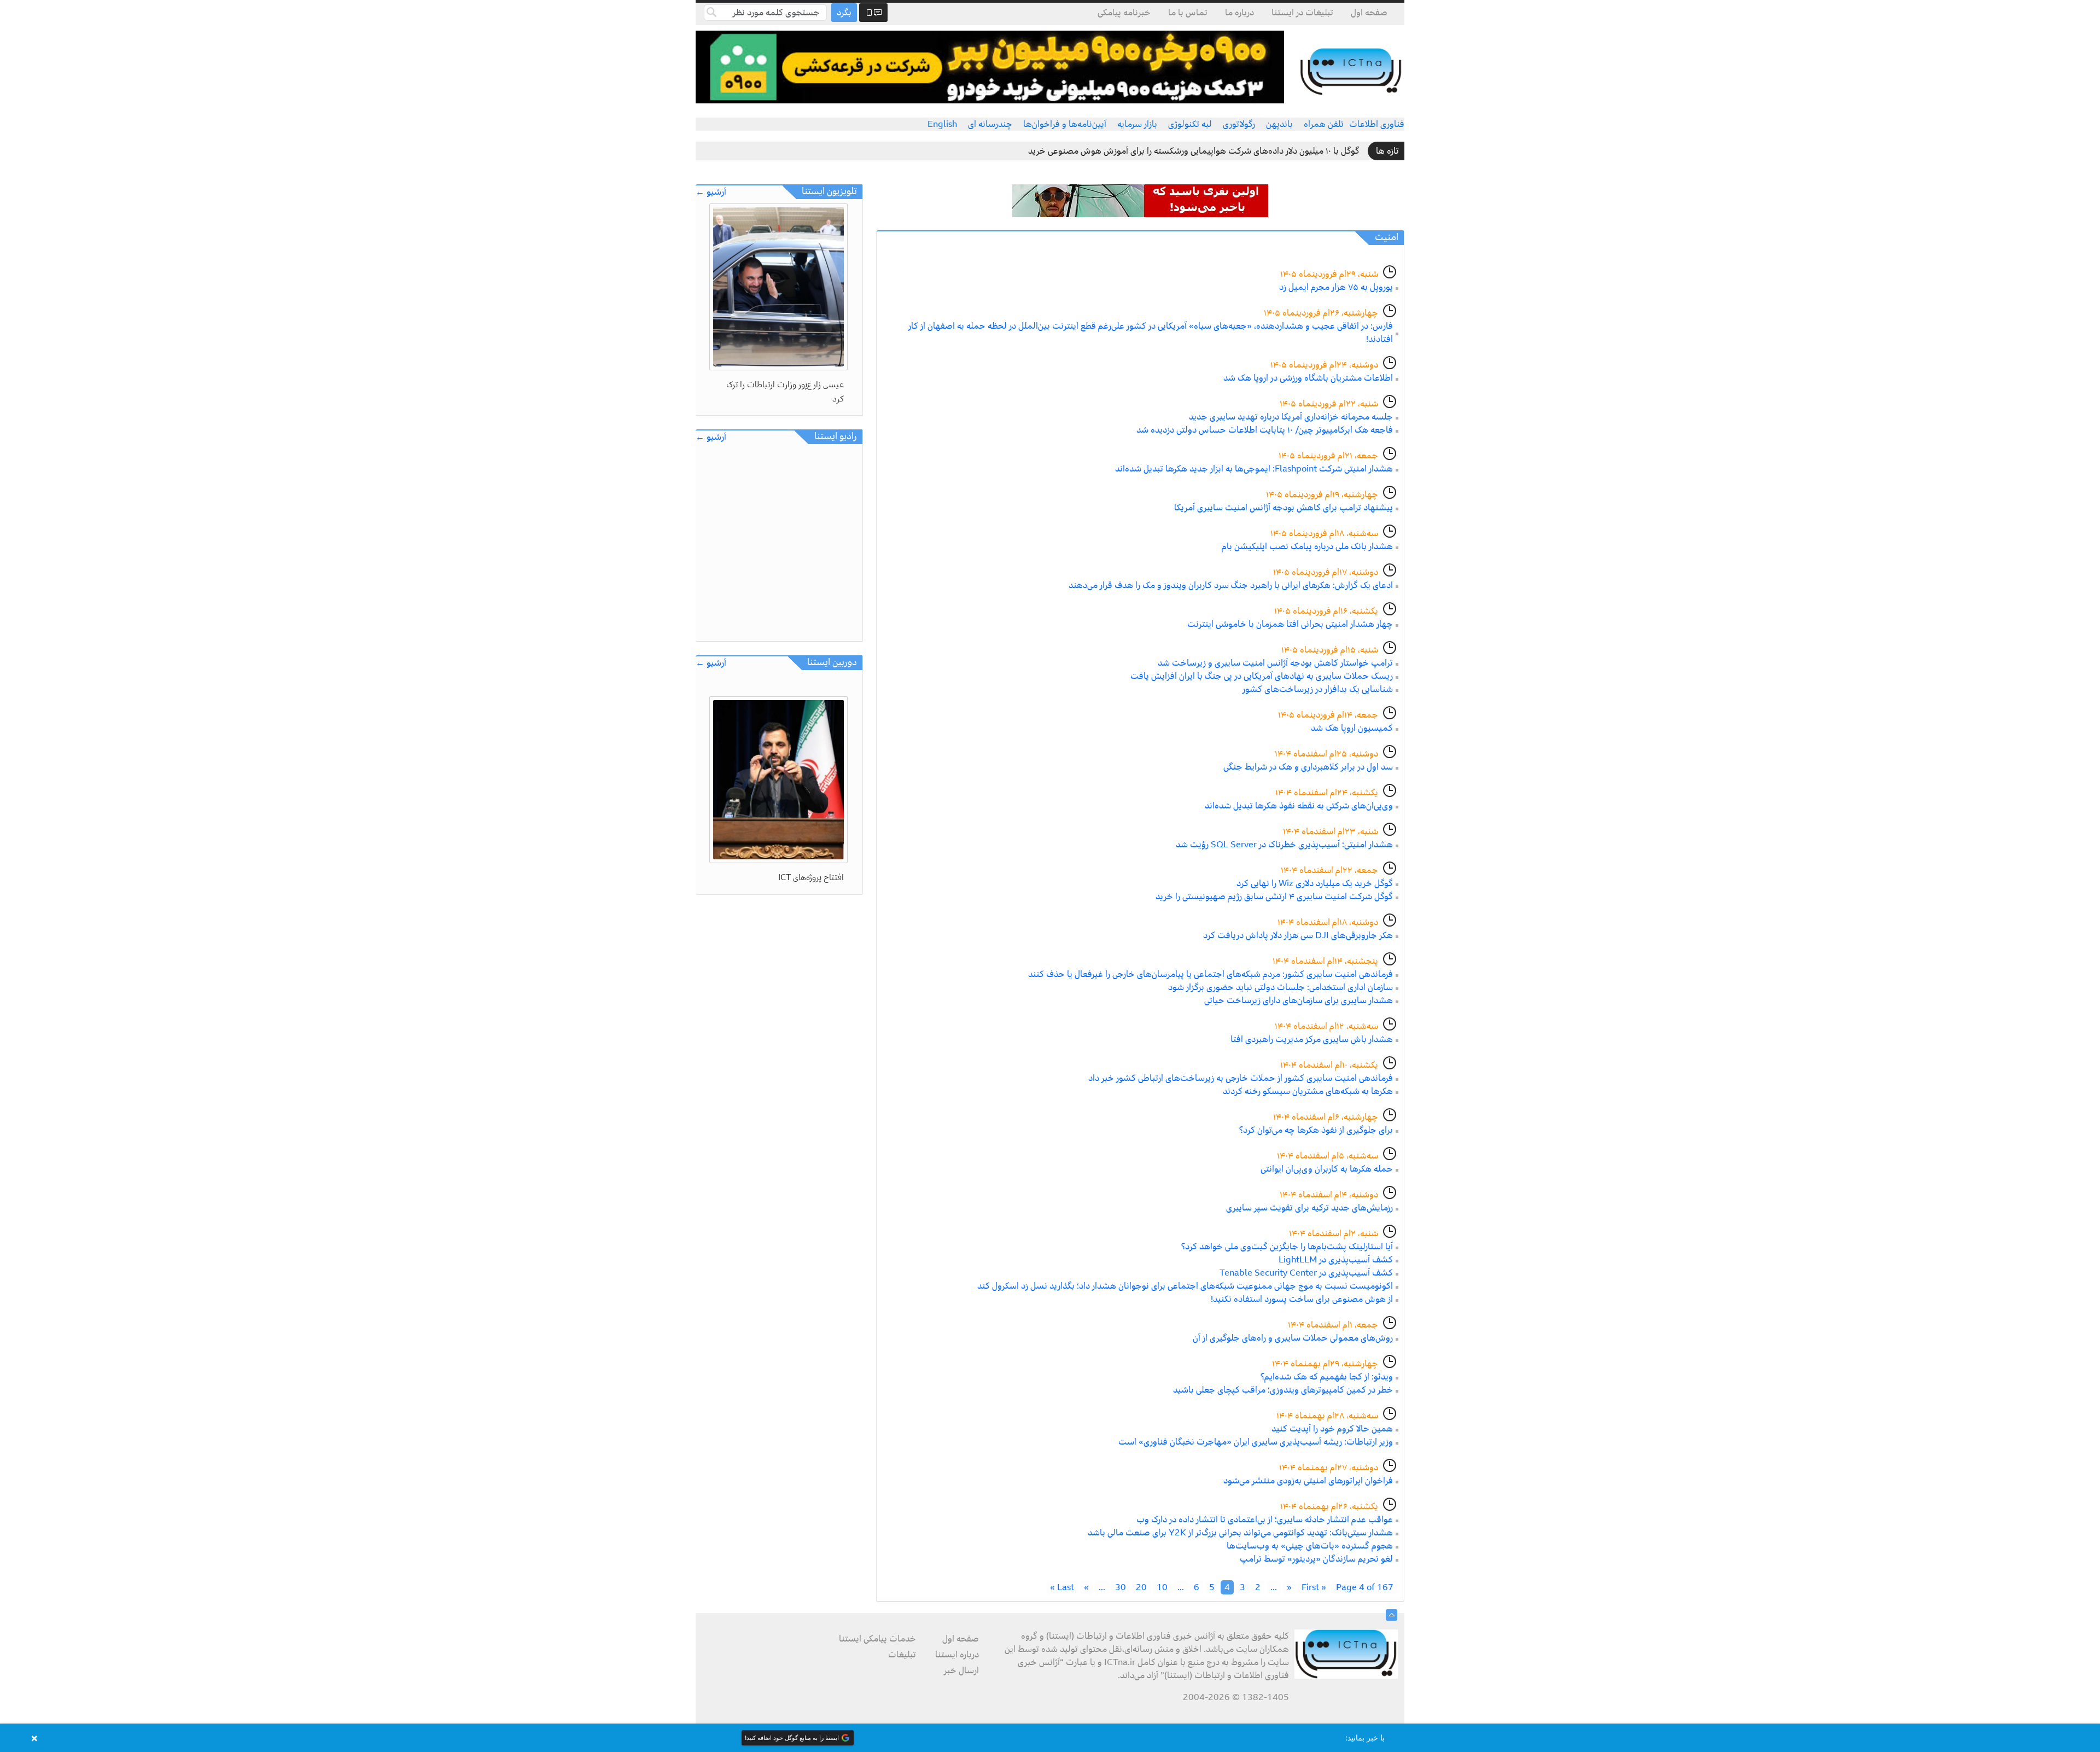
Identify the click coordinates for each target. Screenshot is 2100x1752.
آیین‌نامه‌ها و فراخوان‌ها (1065, 124)
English (942, 124)
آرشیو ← (711, 192)
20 (1141, 1587)
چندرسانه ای (990, 124)
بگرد (844, 13)
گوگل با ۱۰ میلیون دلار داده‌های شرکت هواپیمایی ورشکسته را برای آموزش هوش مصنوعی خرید (1194, 151)
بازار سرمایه (1137, 124)
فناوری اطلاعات (1377, 124)
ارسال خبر (961, 1670)
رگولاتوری (1239, 124)
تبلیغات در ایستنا (1302, 13)
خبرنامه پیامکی (1124, 13)
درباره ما (1239, 13)
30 (1121, 1587)
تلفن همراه (1324, 124)
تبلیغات (902, 1655)
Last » (1062, 1587)
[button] (1050, 1738)
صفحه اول (1369, 13)
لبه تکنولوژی (1190, 124)
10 (1162, 1587)
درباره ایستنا (957, 1655)
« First (1314, 1587)
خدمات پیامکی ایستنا (877, 1639)
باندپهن (1279, 124)
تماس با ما (1188, 13)
